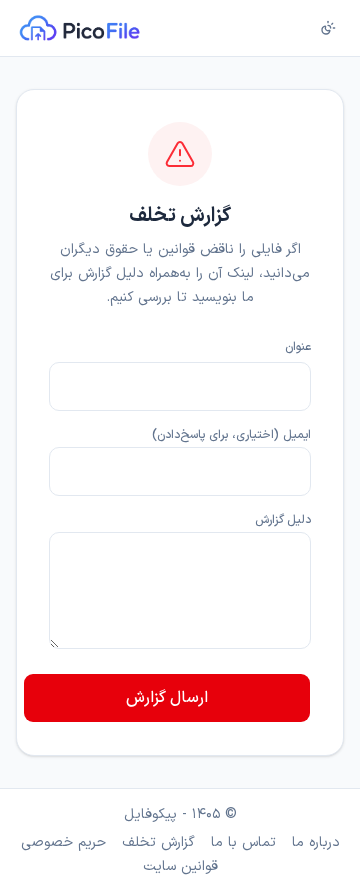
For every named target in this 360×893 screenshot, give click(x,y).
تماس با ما (243, 843)
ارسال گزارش (167, 698)
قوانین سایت (180, 867)
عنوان (298, 347)
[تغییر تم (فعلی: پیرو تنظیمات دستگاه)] (328, 28)
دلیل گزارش (283, 520)
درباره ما (316, 843)
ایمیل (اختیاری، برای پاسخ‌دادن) (231, 435)
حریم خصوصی (63, 843)
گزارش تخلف (158, 843)
